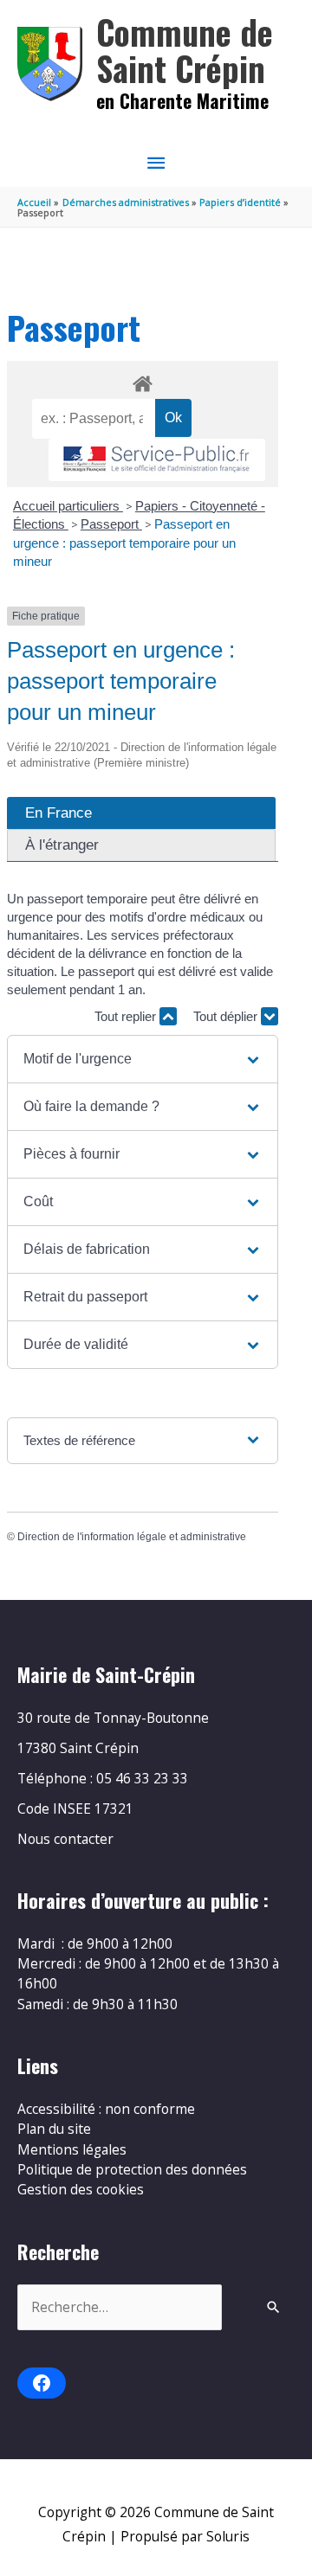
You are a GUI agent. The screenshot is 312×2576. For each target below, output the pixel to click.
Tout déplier (227, 1016)
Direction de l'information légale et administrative (132, 1537)
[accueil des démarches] (142, 381)
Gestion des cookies (81, 2189)
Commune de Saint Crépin (185, 50)
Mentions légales (72, 2149)
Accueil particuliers (68, 506)
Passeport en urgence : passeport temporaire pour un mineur (124, 543)
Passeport (111, 524)
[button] (142, 1059)
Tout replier (127, 1016)
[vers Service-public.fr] (157, 460)
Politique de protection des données (132, 2169)
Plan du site (54, 2129)
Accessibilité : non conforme (106, 2109)
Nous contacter (65, 1839)
